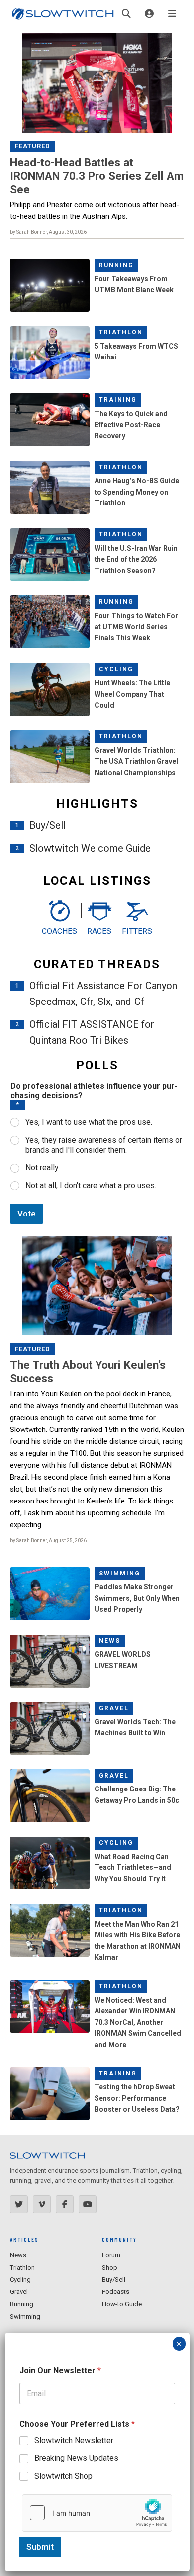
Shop (110, 2267)
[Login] (149, 14)
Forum (111, 2255)
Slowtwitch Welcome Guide (90, 848)
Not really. (43, 1168)
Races (99, 931)
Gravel (114, 1708)
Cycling (116, 669)
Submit (40, 2547)
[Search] (126, 14)
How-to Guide (122, 2304)
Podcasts (116, 2292)
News (110, 1641)
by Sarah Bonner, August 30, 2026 (48, 232)
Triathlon (121, 332)
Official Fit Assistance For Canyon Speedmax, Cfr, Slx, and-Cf (103, 994)
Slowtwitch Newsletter (74, 2441)
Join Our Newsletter (60, 2371)
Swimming (120, 1574)
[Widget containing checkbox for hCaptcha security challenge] (97, 2513)
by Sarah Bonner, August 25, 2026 (48, 1540)
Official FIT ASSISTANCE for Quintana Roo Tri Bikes (92, 1032)
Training (118, 400)
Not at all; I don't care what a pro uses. (91, 1185)
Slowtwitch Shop (63, 2476)
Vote (27, 1214)
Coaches (59, 931)
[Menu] (172, 14)
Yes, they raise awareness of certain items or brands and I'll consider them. (104, 1145)
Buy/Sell (48, 825)
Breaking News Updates (76, 2458)
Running (116, 265)
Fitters (137, 931)
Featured (33, 146)
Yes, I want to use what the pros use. (89, 1122)
